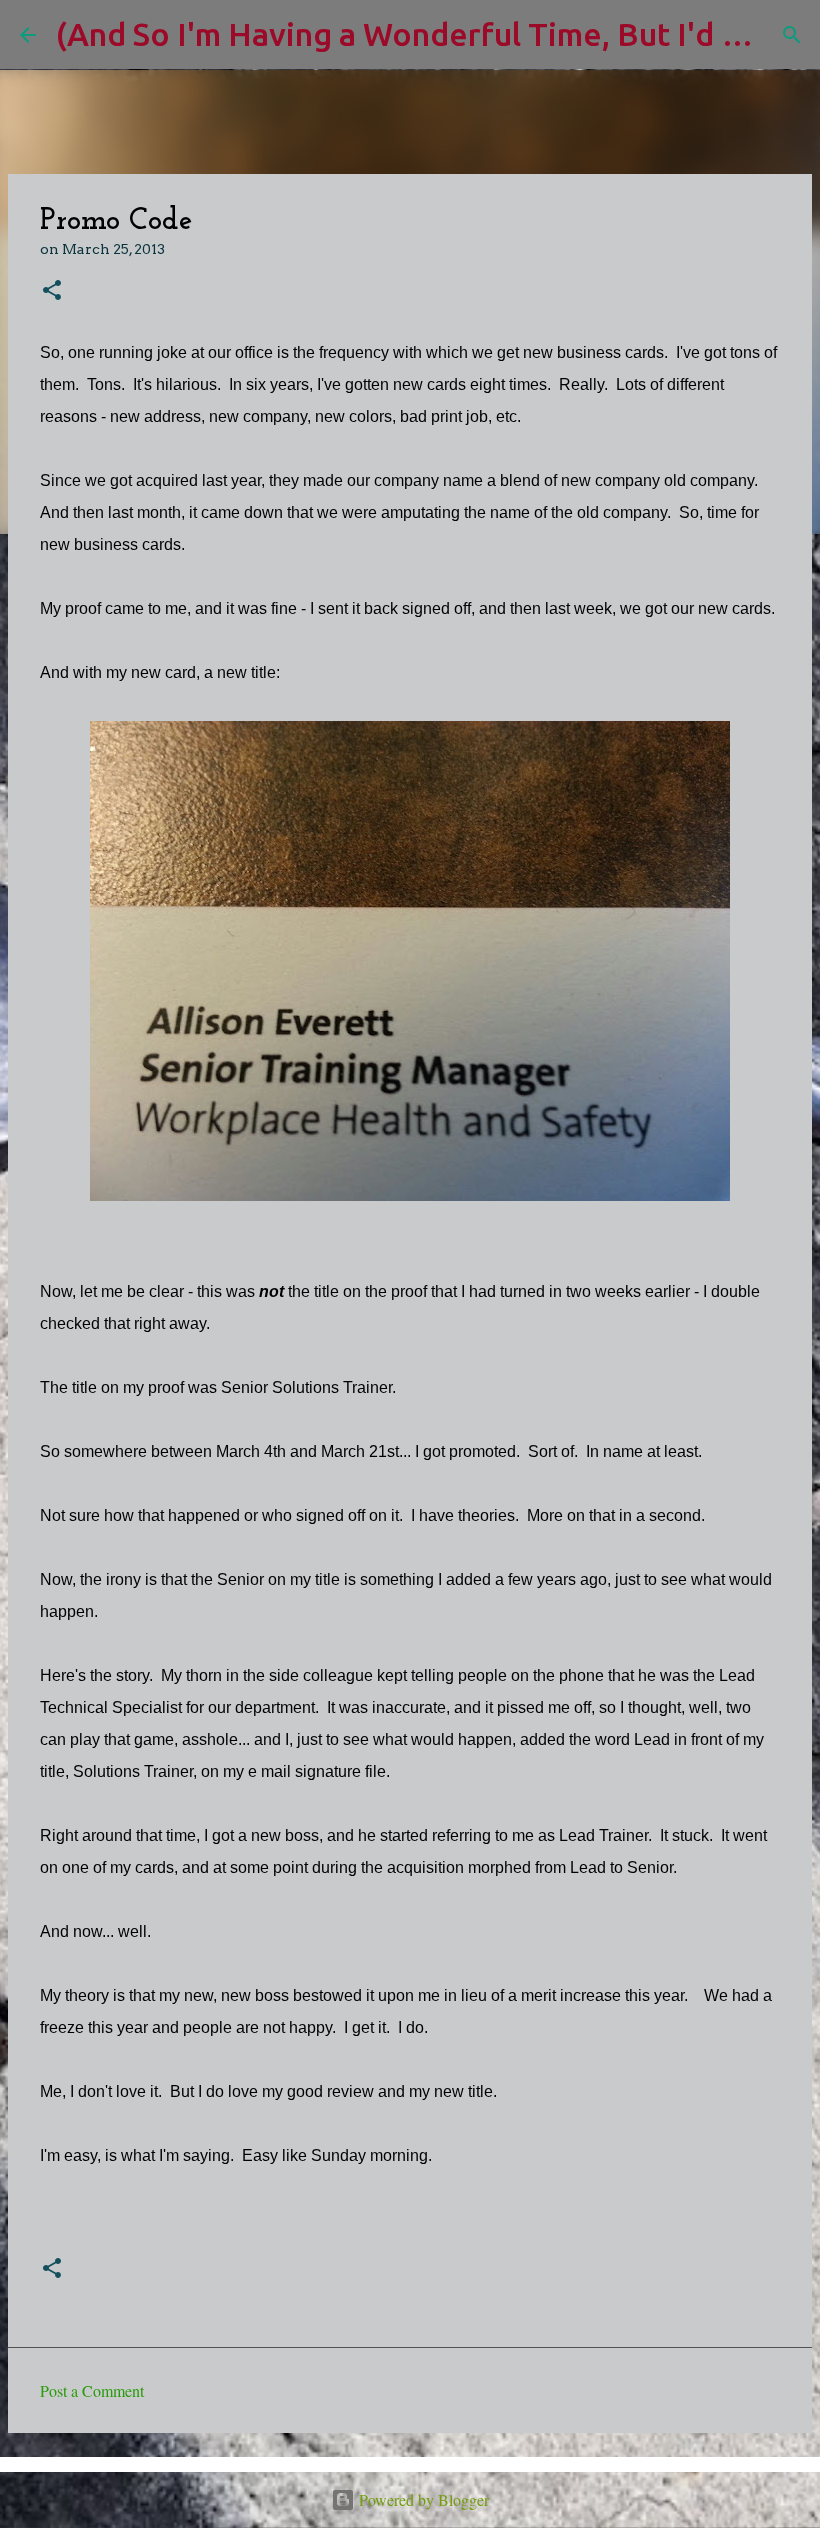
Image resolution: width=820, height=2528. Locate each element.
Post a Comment (92, 2390)
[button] (52, 291)
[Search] (792, 35)
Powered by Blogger (422, 2499)
